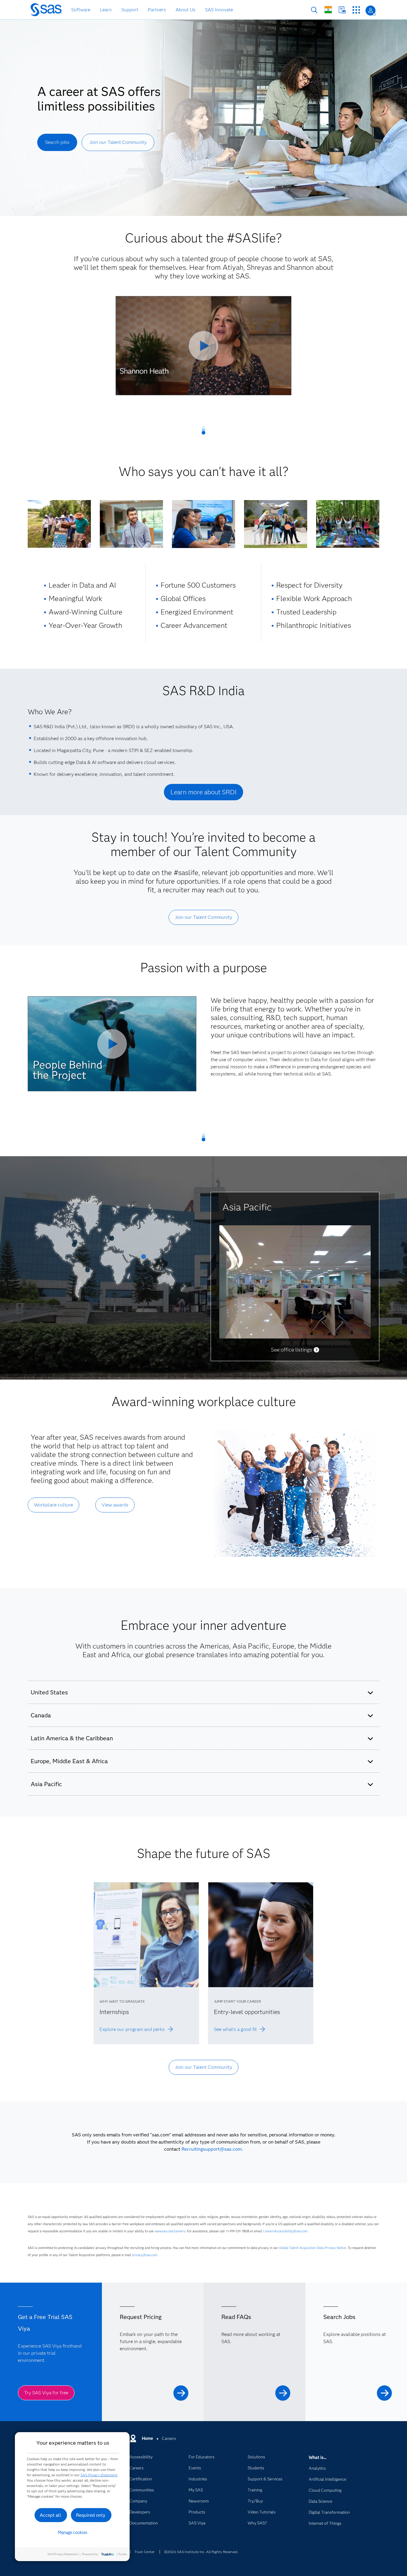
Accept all (50, 2515)
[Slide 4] (112, 1240)
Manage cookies (73, 2533)
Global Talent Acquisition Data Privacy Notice (313, 2248)
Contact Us (342, 10)
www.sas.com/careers (170, 2231)
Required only (91, 2515)
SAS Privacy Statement (99, 2475)
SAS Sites (356, 10)
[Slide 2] (88, 1272)
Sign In (371, 11)
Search (314, 10)
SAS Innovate (219, 10)
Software (81, 10)
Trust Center (145, 2552)
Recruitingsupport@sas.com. (212, 2149)
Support (130, 10)
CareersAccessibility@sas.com (285, 2231)
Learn (106, 10)
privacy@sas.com (145, 2255)
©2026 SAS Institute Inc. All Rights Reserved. (201, 2552)
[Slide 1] (144, 1259)
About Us (185, 10)
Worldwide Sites (328, 10)
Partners (157, 10)
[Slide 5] (74, 1247)
